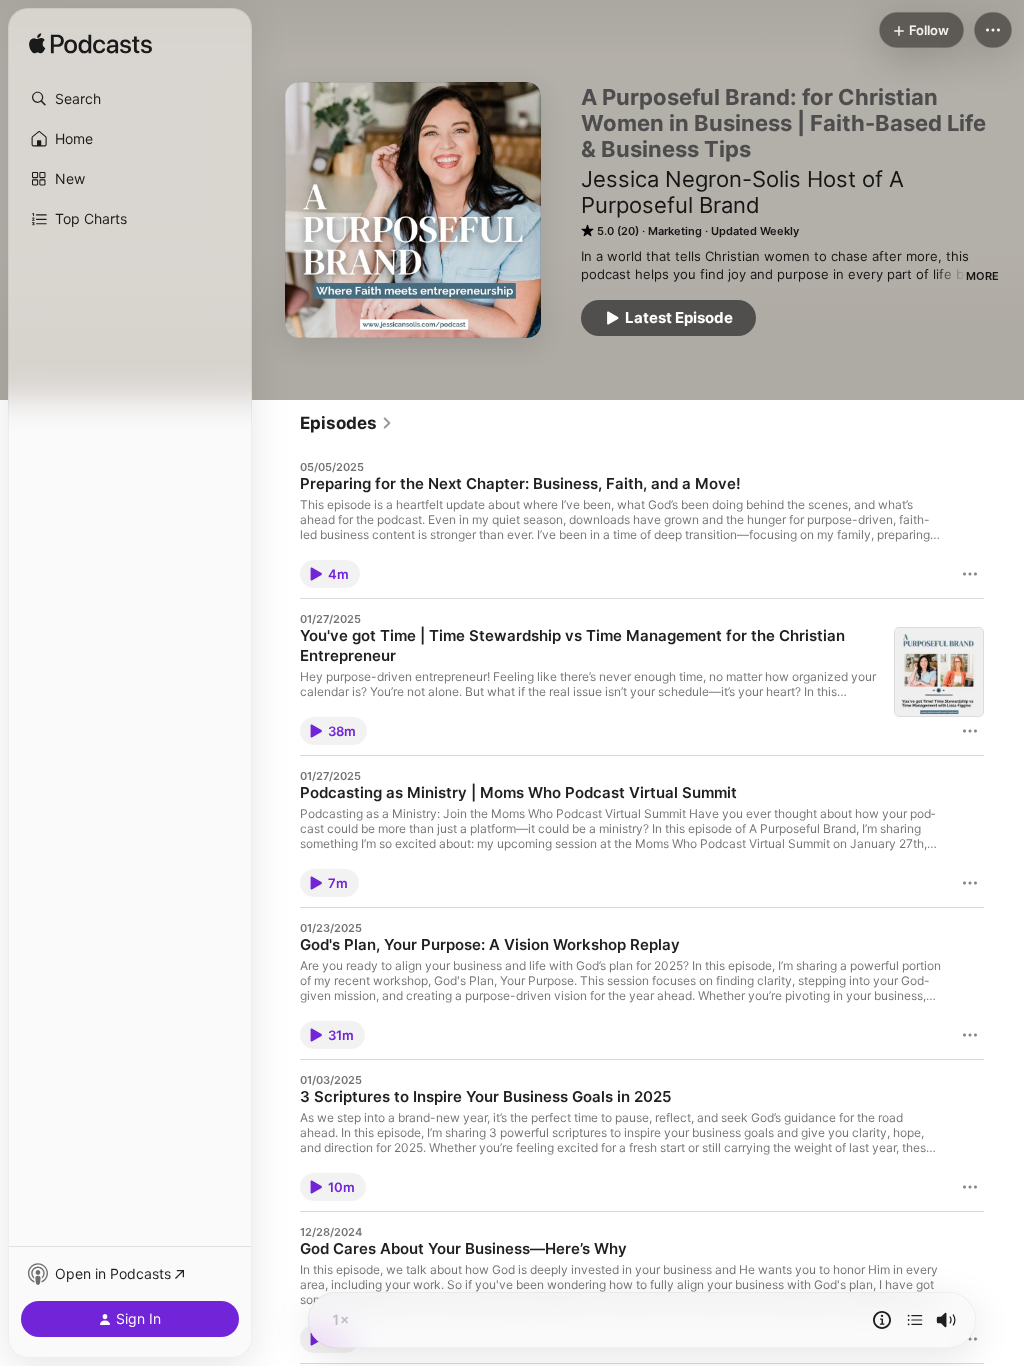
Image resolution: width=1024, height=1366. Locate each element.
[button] (130, 99)
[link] (346, 423)
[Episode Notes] (882, 1320)
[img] (90, 45)
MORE (982, 276)
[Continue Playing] (915, 1320)
